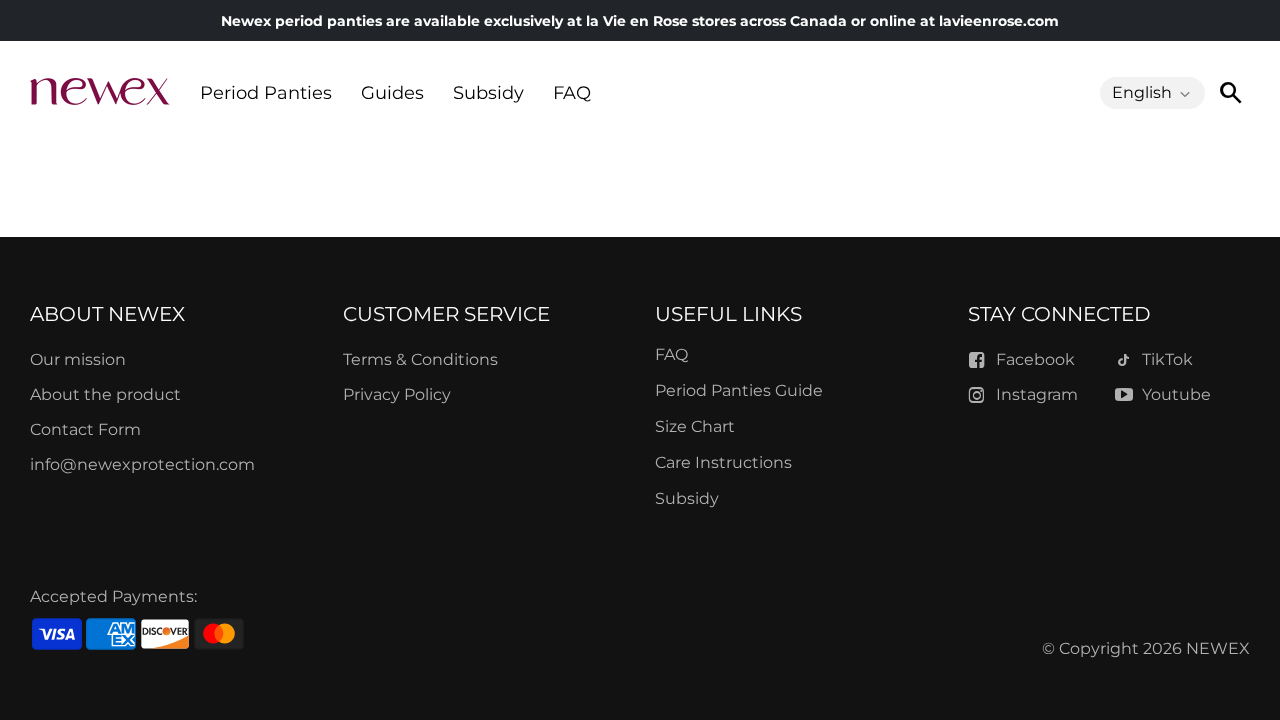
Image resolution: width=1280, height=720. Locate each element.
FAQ (572, 93)
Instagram (1037, 394)
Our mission (78, 359)
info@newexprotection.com (142, 464)
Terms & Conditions (420, 359)
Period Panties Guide (739, 390)
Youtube (1176, 394)
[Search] (1230, 93)
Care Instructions (723, 462)
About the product (105, 394)
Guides (392, 93)
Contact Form (85, 429)
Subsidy (488, 93)
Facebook (1035, 359)
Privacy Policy (397, 394)
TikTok (1167, 359)
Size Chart (695, 426)
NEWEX (1218, 648)
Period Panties (266, 93)
